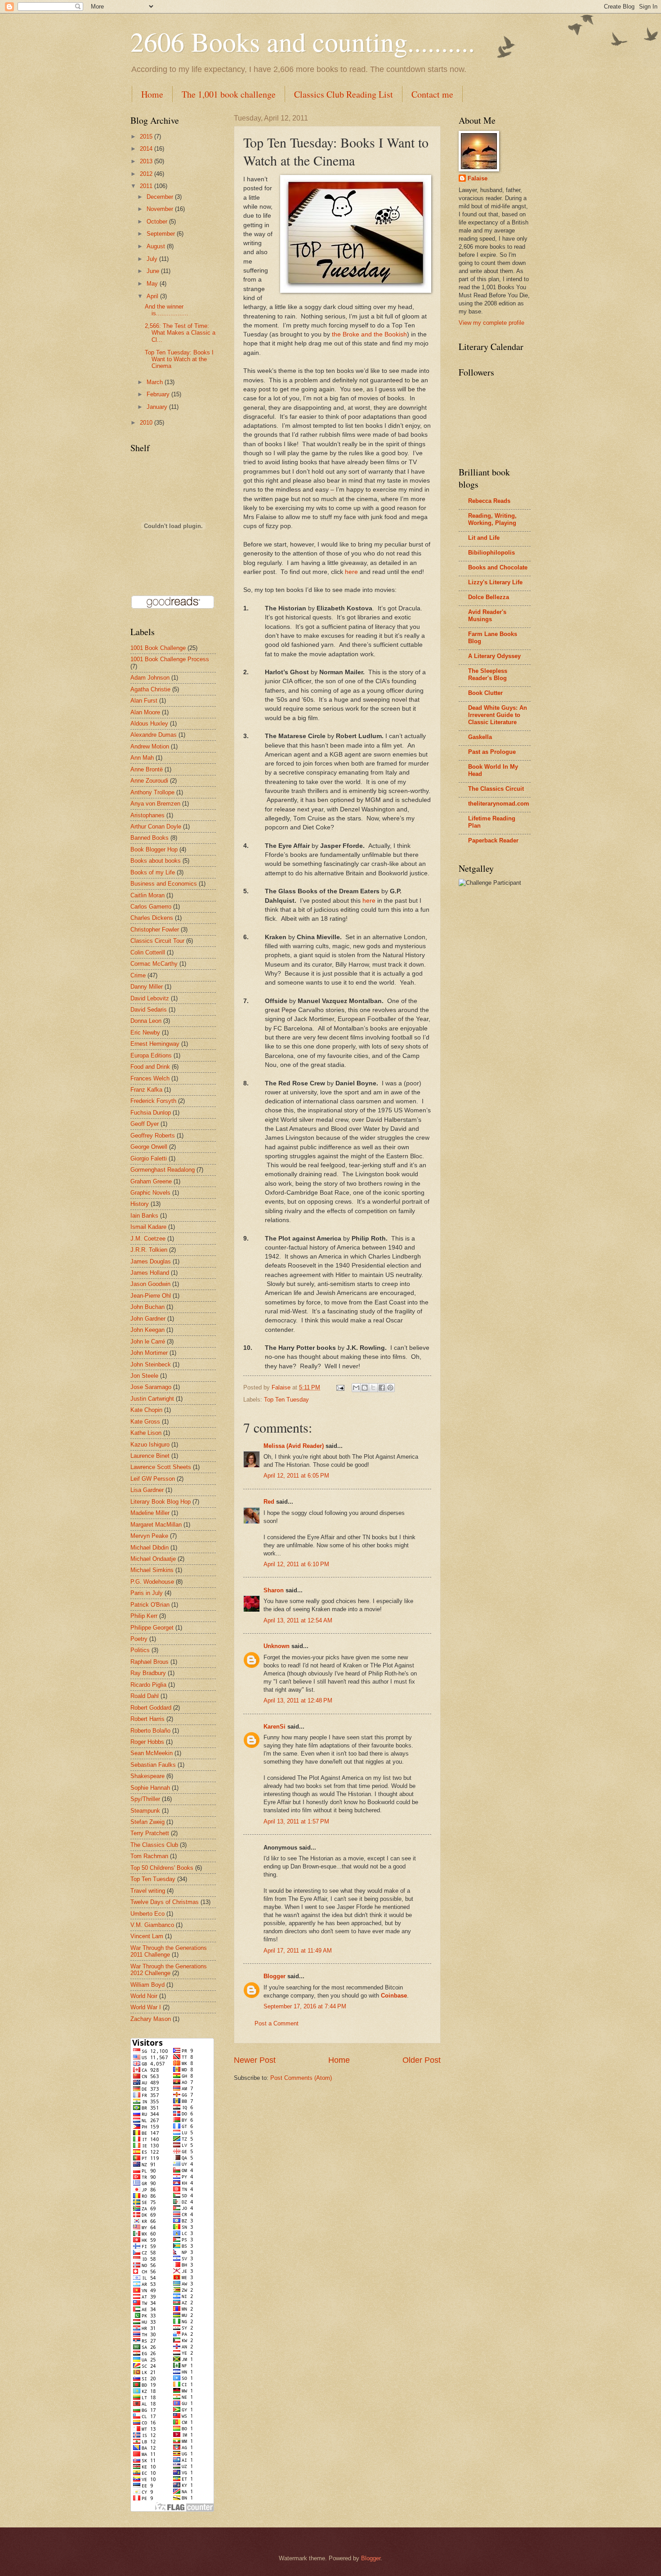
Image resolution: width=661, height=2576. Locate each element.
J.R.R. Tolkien (149, 1250)
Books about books (156, 861)
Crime (138, 975)
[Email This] (356, 1388)
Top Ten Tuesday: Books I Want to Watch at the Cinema (179, 359)
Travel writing (148, 1891)
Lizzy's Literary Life (495, 582)
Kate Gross (145, 1422)
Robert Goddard (151, 1708)
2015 (147, 137)
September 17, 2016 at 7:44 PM (305, 2006)
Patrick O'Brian (150, 1605)
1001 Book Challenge (158, 648)
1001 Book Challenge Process (170, 659)
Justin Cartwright (152, 1399)
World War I (146, 2007)
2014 (147, 149)
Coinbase (394, 1996)
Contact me (432, 94)
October (158, 222)
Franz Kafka (146, 1090)
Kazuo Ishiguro (150, 1445)
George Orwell (149, 1147)
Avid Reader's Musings (487, 616)
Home (152, 94)
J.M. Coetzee (148, 1239)
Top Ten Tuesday (286, 1400)
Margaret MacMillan (156, 1525)
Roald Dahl (145, 1696)
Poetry (139, 1639)
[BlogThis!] (365, 1388)
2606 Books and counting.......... (303, 41)
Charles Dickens (152, 918)
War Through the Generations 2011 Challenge (169, 1951)
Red (269, 1502)
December (161, 197)
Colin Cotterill (148, 952)
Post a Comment (277, 2023)
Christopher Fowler (155, 930)
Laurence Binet (150, 1456)
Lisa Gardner (147, 1490)
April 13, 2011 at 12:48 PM (298, 1700)
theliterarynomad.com (499, 804)
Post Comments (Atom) (301, 2078)
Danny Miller (147, 987)
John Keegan (147, 1330)
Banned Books (150, 838)
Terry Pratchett (150, 1833)
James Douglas (151, 1261)
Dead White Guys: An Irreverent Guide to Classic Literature (498, 715)
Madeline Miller (150, 1513)
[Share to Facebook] (382, 1388)
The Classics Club (154, 1845)
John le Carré (148, 1342)
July (153, 259)
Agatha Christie (150, 689)
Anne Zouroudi (149, 781)
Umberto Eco (147, 1914)
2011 (147, 186)
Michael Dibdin (150, 1548)
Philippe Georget (152, 1628)
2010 (147, 423)
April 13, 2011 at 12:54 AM (298, 1620)
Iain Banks (144, 1216)
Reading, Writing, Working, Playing (492, 519)
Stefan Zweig (147, 1822)
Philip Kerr (144, 1616)
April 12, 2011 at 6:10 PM (296, 1564)
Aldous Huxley (149, 724)
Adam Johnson (150, 678)
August (157, 246)
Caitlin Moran (147, 895)
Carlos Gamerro (151, 907)
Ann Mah (142, 758)
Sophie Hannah (150, 1788)
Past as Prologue (492, 752)
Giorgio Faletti (149, 1158)
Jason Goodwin (150, 1284)
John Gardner (148, 1319)
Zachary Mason (151, 2019)
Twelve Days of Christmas (165, 1902)
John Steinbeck (151, 1364)
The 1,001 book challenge (229, 94)
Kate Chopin (146, 1410)
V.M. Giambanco (152, 1925)
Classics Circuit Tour (157, 941)
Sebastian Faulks (153, 1765)
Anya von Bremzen (155, 804)
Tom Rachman (149, 1856)
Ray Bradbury (148, 1673)
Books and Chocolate (498, 567)
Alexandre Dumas (154, 735)
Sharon (274, 1590)
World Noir (144, 1996)
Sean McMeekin (152, 1753)
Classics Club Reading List (344, 94)
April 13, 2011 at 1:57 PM (296, 1821)
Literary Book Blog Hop (161, 1502)
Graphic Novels (150, 1193)
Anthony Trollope (152, 792)
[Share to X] (373, 1388)
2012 (147, 174)
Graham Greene (151, 1181)
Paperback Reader (493, 840)
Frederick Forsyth (153, 1101)
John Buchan (147, 1307)
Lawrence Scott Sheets (161, 1467)
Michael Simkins (152, 1570)
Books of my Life (153, 872)
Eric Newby (145, 1033)
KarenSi (275, 1727)
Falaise (478, 178)
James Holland (150, 1273)
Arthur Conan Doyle (156, 827)
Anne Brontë (147, 769)
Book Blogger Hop (154, 849)
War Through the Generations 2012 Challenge (169, 1970)
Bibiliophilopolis (491, 553)
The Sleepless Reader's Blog (488, 674)
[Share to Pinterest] (390, 1388)
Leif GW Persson (153, 1479)
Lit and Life (484, 538)
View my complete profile (491, 323)
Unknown (277, 1646)
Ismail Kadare (148, 1227)
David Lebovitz (150, 998)
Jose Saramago (151, 1387)
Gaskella (480, 737)
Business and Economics (164, 884)
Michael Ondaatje (153, 1559)
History (140, 1204)
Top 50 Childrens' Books (162, 1868)
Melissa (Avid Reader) (294, 1446)
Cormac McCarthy (154, 964)
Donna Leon (146, 1021)
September (162, 234)
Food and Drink (150, 1067)
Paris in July (147, 1593)
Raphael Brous (150, 1662)
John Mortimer (149, 1353)
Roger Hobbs (147, 1742)
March (156, 382)
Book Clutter (485, 693)
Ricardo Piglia (148, 1685)
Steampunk (145, 1811)
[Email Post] (340, 1387)
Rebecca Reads (489, 501)
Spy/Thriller (145, 1799)
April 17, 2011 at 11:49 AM (298, 1951)
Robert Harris (147, 1719)
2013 (147, 161)
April (153, 296)
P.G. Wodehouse (152, 1582)
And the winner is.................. (167, 310)
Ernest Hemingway (155, 1044)
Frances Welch (150, 1078)
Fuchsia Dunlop (151, 1113)
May (153, 284)
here (351, 572)
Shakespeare (147, 1776)
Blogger (275, 1976)
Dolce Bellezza (489, 597)
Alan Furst (144, 701)
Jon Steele (144, 1376)
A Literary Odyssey (494, 656)
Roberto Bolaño (150, 1731)
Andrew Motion (150, 746)
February (159, 394)
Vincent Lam (147, 1936)
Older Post (422, 2060)
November (161, 209)
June (154, 271)
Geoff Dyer (145, 1124)
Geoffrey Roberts (153, 1136)
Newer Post (255, 2060)
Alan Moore (145, 712)
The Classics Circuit (496, 789)
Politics (140, 1650)
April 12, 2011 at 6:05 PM (296, 1476)
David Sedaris (149, 1010)
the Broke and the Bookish (369, 334)
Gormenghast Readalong (163, 1170)
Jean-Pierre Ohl (151, 1296)
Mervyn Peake (149, 1536)
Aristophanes (147, 815)
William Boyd (147, 1985)
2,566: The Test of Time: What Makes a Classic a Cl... (180, 333)
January (158, 407)
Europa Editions (151, 1055)
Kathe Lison (146, 1433)
